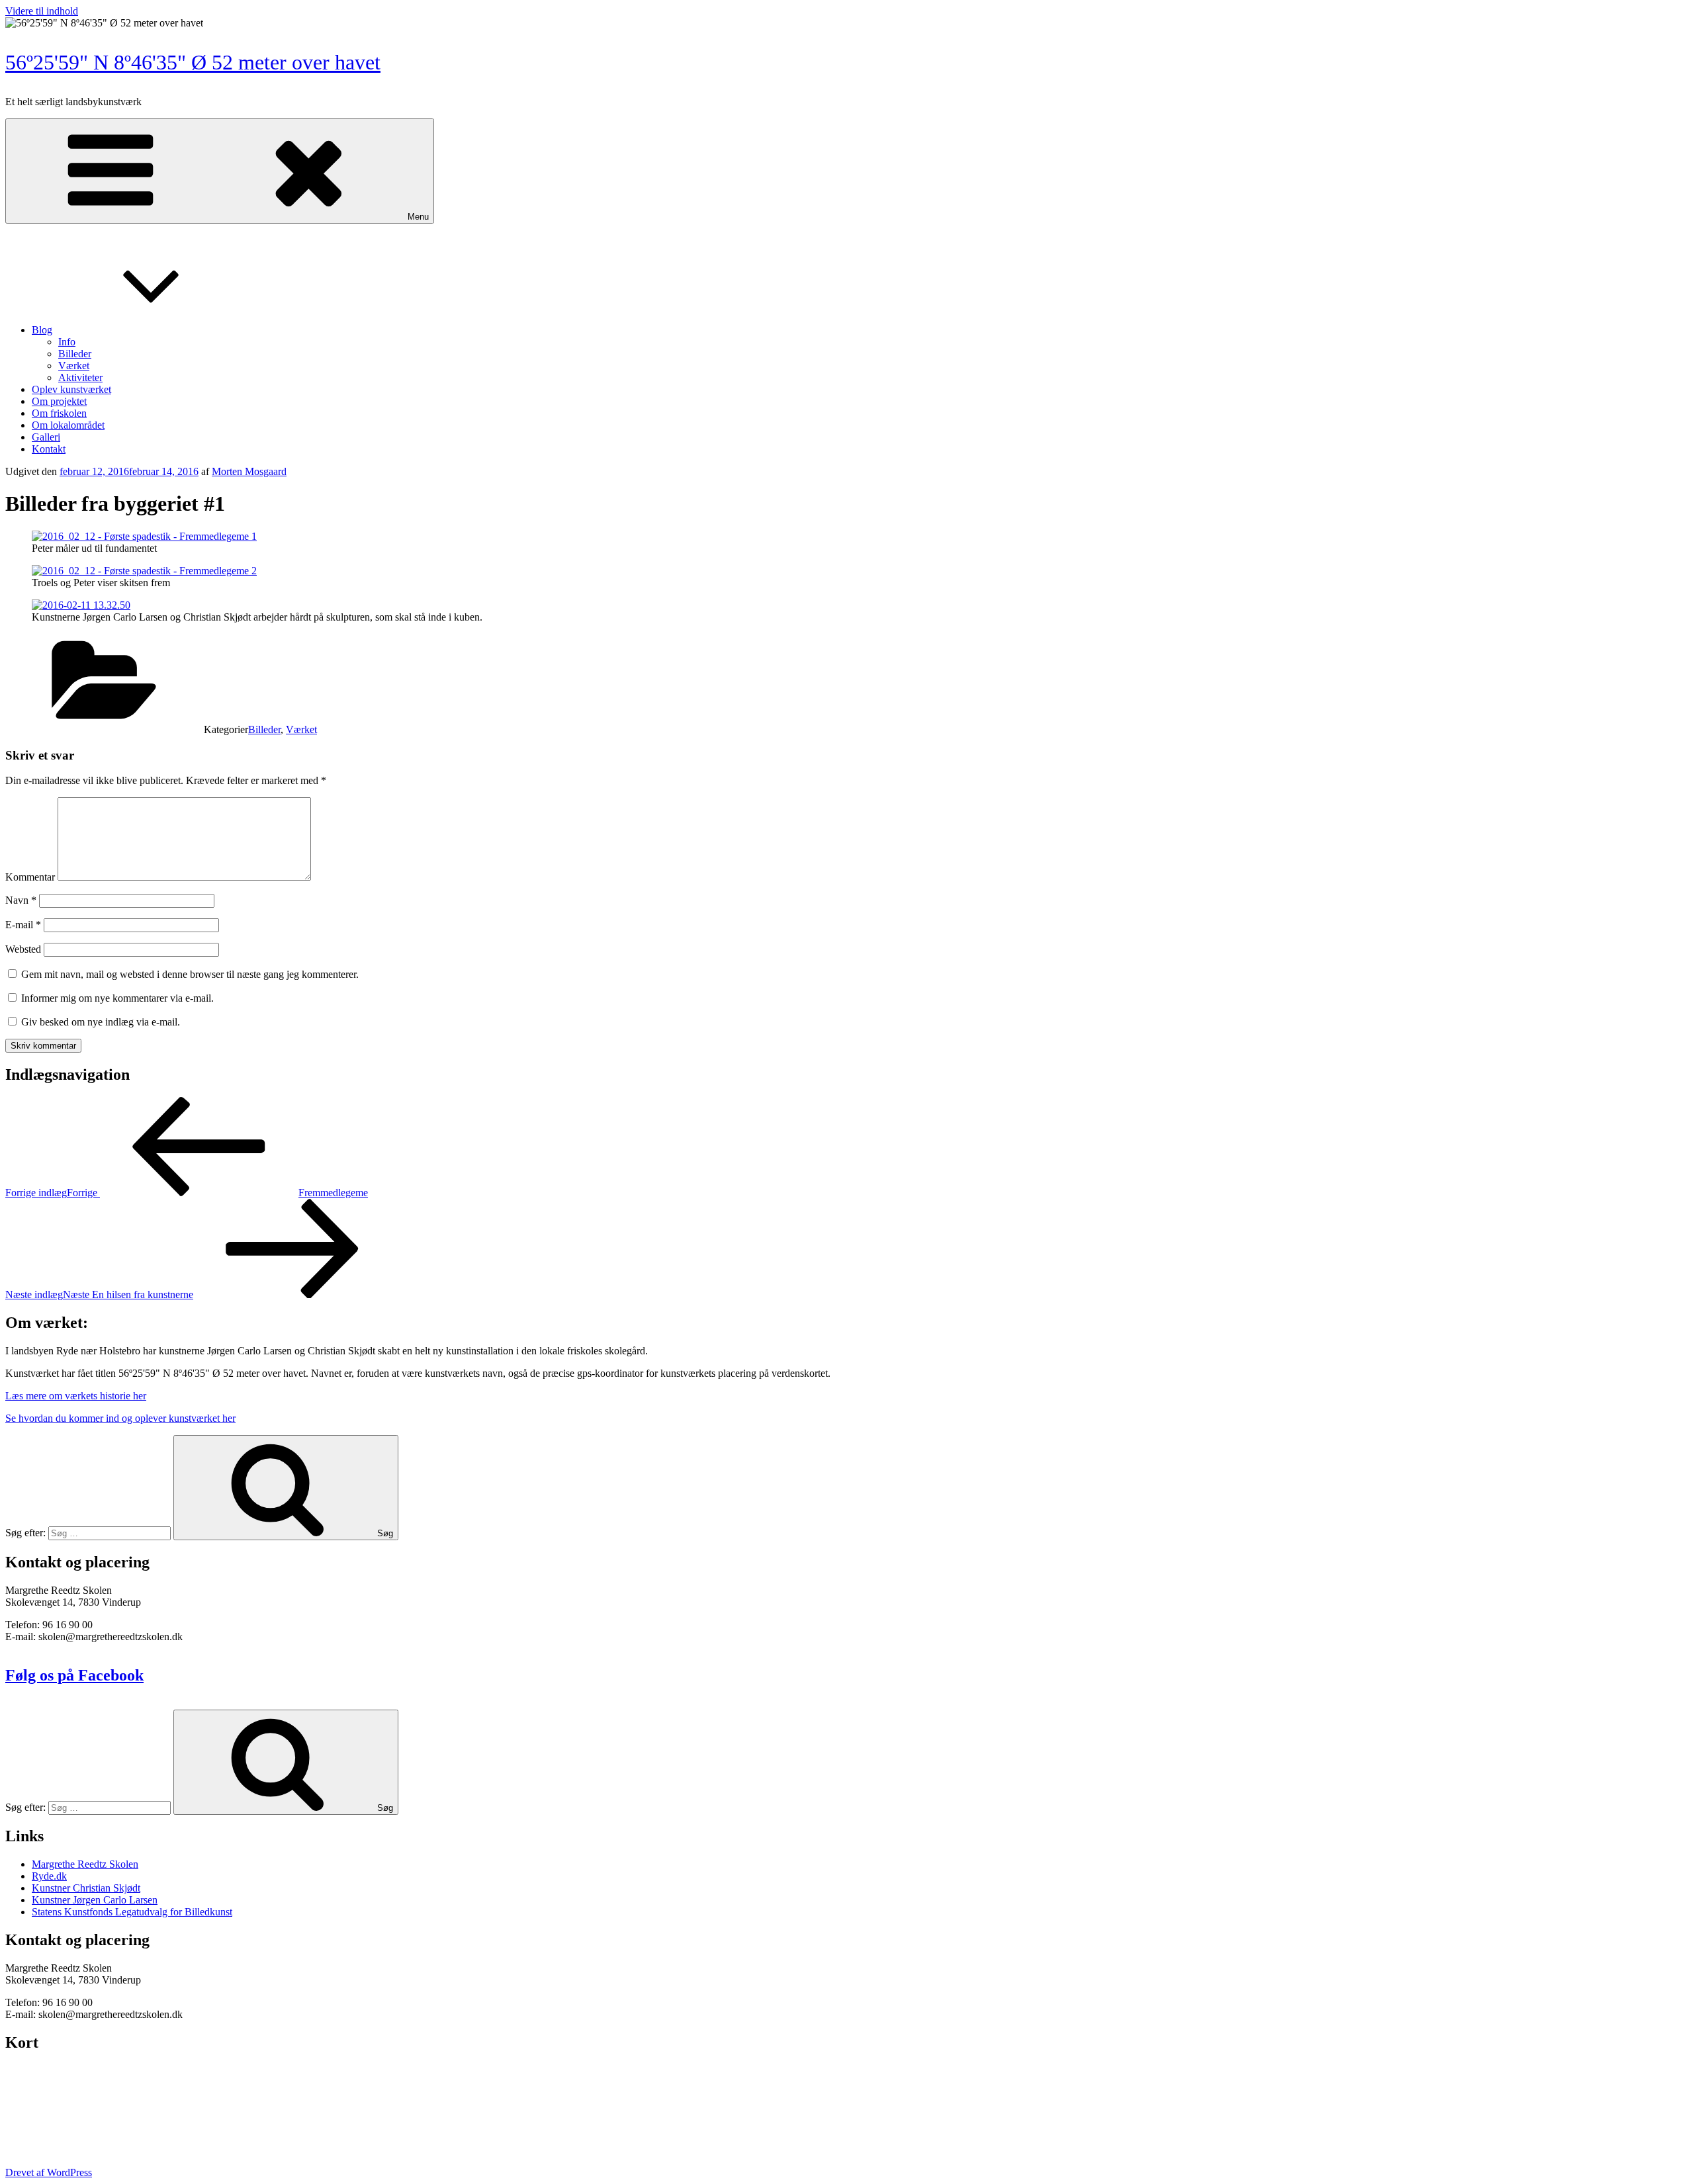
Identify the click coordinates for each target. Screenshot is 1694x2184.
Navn (21, 900)
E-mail (23, 925)
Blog (42, 330)
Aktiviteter (80, 377)
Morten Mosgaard (249, 471)
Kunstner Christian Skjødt (86, 1888)
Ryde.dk (49, 1876)
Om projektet (59, 401)
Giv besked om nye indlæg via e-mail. (101, 1022)
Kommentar (30, 877)
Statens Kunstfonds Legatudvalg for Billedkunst (132, 1912)
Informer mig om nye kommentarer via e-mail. (117, 998)
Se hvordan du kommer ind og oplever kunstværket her (120, 1418)
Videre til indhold (42, 11)
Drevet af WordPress (49, 2172)
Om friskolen (59, 413)
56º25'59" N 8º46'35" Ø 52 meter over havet (193, 62)
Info (67, 342)
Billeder (75, 354)
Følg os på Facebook (74, 1675)
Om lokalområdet (68, 425)
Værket (74, 366)
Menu (418, 217)
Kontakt (49, 449)
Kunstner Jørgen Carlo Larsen (95, 1900)
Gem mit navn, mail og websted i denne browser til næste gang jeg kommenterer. (190, 974)
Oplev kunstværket (71, 389)
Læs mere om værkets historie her (76, 1396)
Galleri (46, 437)
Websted (23, 949)
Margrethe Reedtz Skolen (85, 1864)
